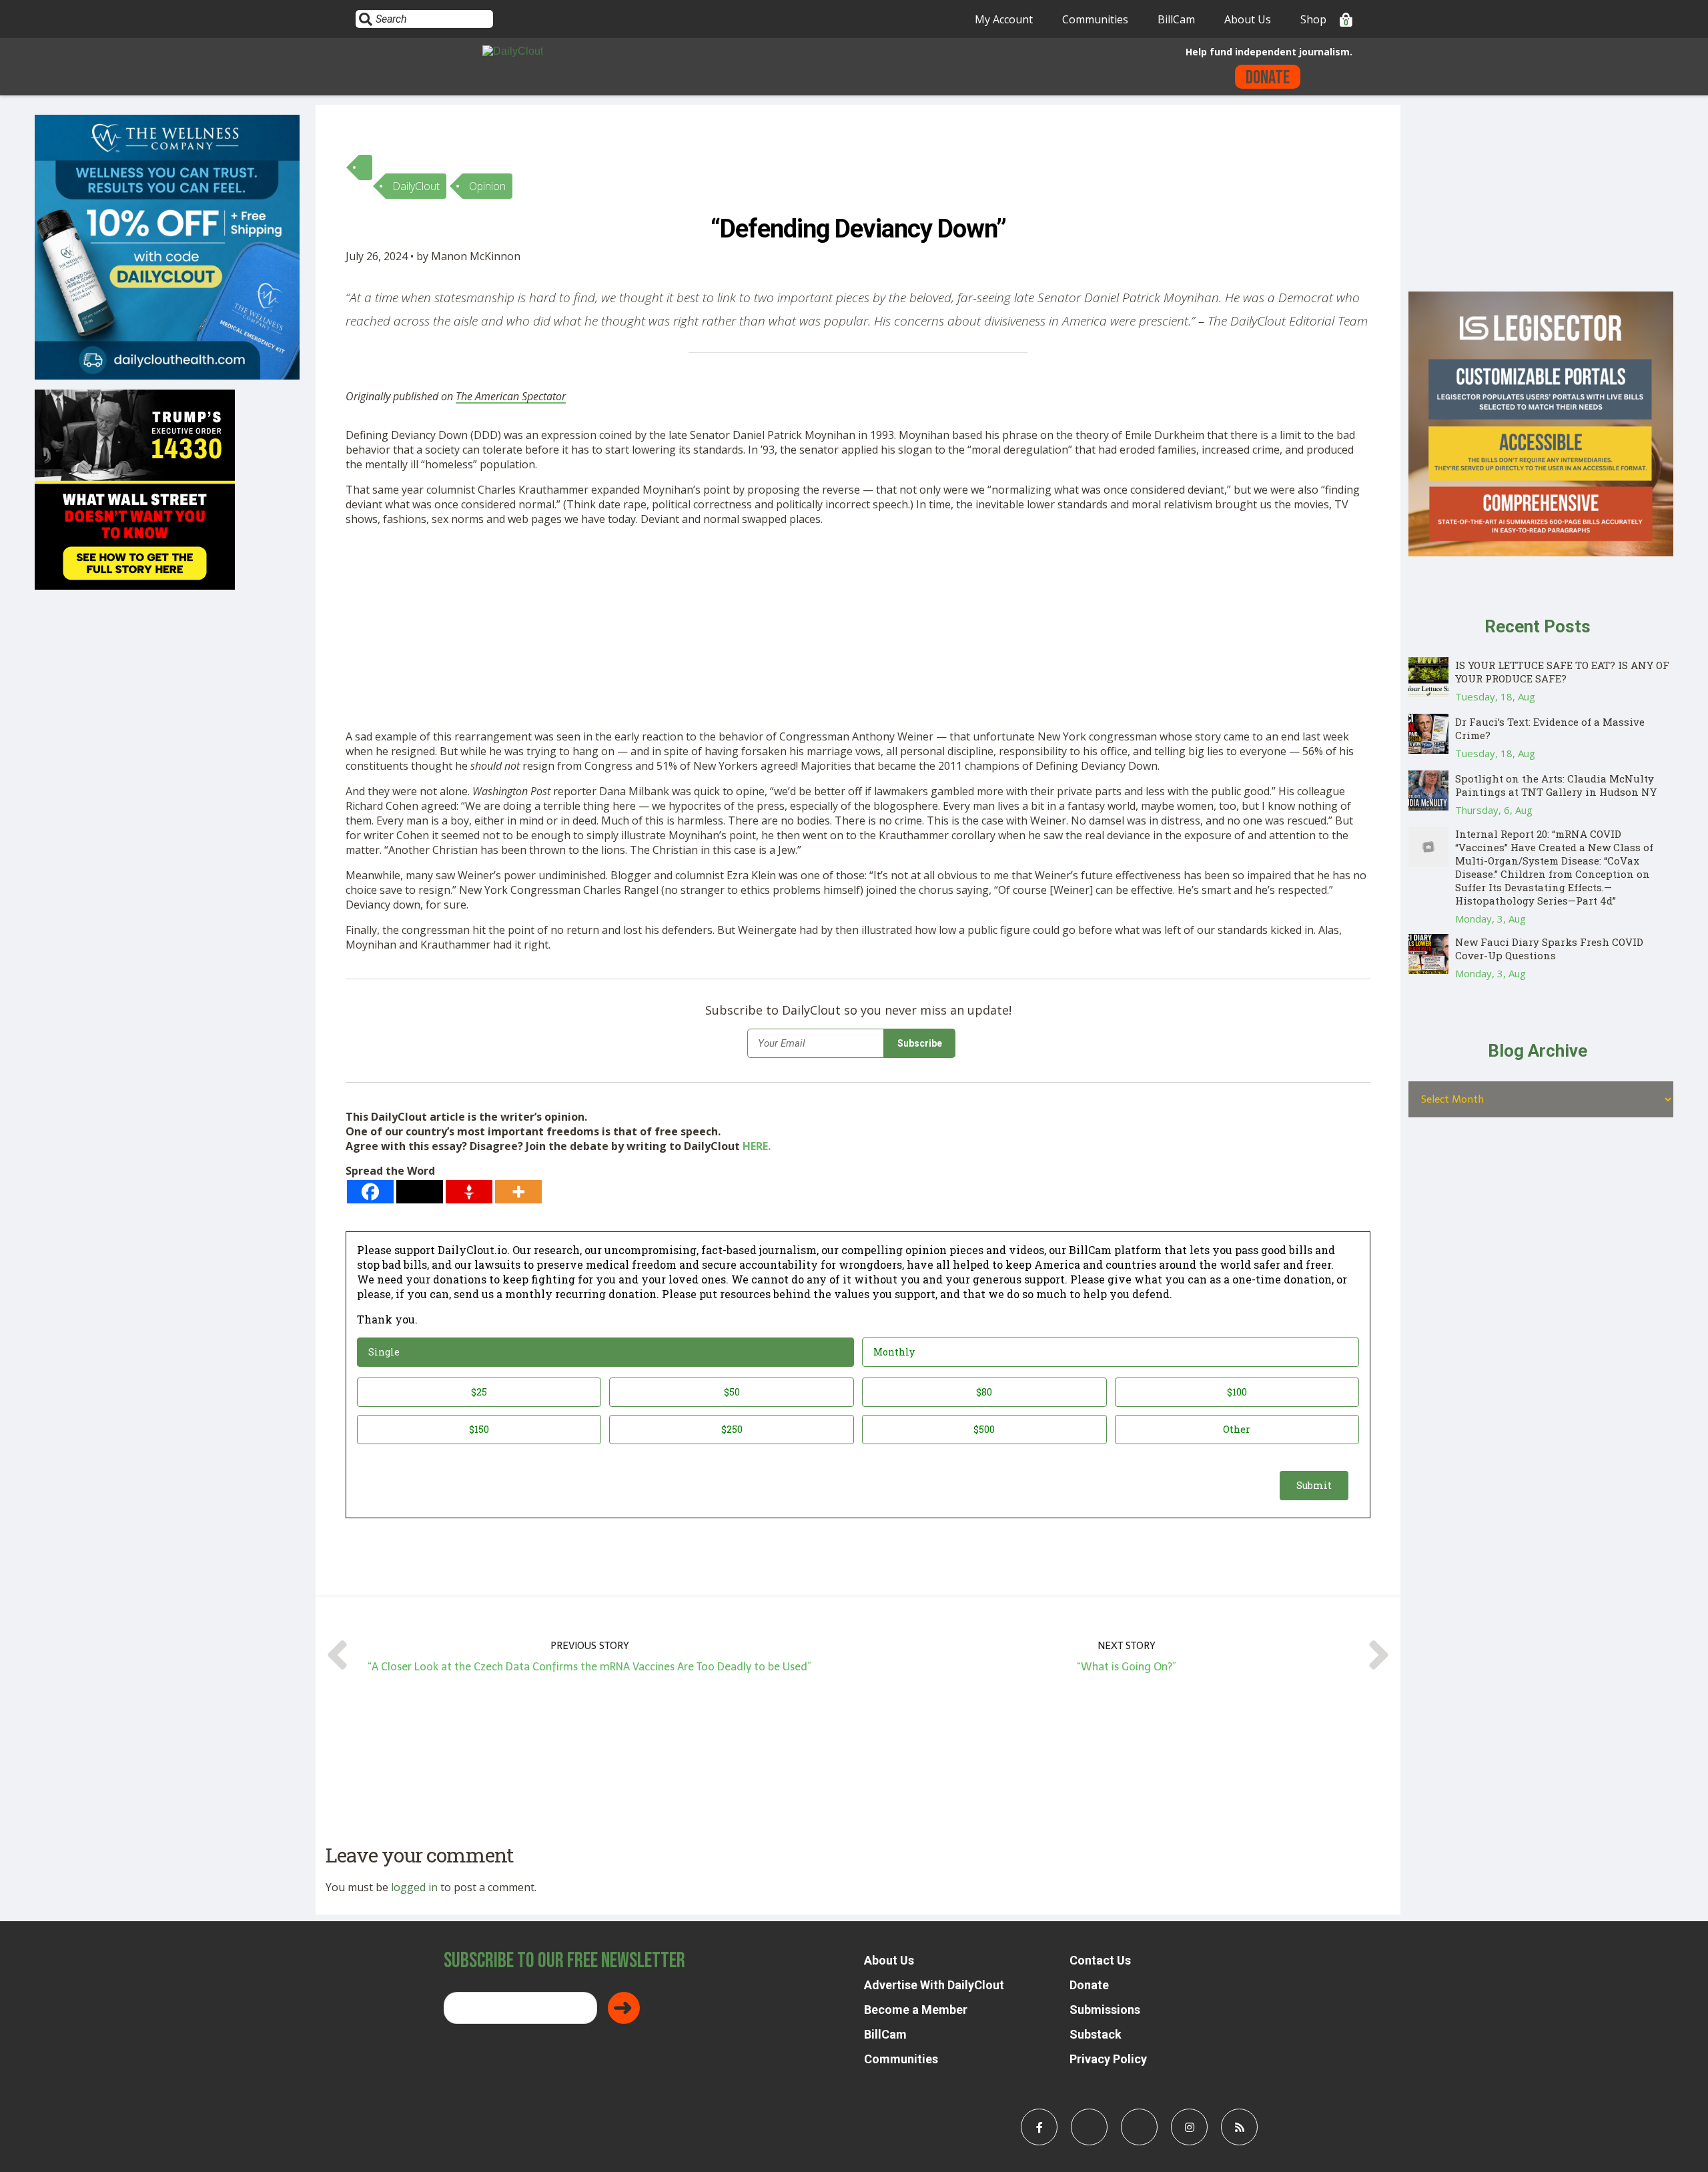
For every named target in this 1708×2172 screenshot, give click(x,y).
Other (1237, 1429)
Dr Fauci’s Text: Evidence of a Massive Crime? (1550, 728)
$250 (732, 1429)
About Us (1248, 19)
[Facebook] (370, 1192)
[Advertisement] (746, 630)
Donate (1268, 78)
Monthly (894, 1352)
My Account (1004, 19)
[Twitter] (420, 1192)
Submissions (1105, 2010)
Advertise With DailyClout (934, 1985)
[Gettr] (469, 1192)
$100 (1237, 1392)
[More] (518, 1192)
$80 (984, 1392)
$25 (479, 1392)
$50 (732, 1392)
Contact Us (1100, 1960)
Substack (1096, 2034)
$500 (984, 1429)
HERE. (757, 1146)
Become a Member (916, 2010)
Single (384, 1352)
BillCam (1176, 19)
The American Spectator (511, 396)
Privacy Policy (1108, 2059)
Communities (1095, 19)
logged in (414, 1887)
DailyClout (416, 186)
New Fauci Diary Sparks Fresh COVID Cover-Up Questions (1549, 949)
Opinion (487, 186)
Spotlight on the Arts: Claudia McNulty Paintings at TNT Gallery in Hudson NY (1556, 785)
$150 (479, 1429)
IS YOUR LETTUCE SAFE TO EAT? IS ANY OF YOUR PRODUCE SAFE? (1562, 672)
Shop (1313, 19)
